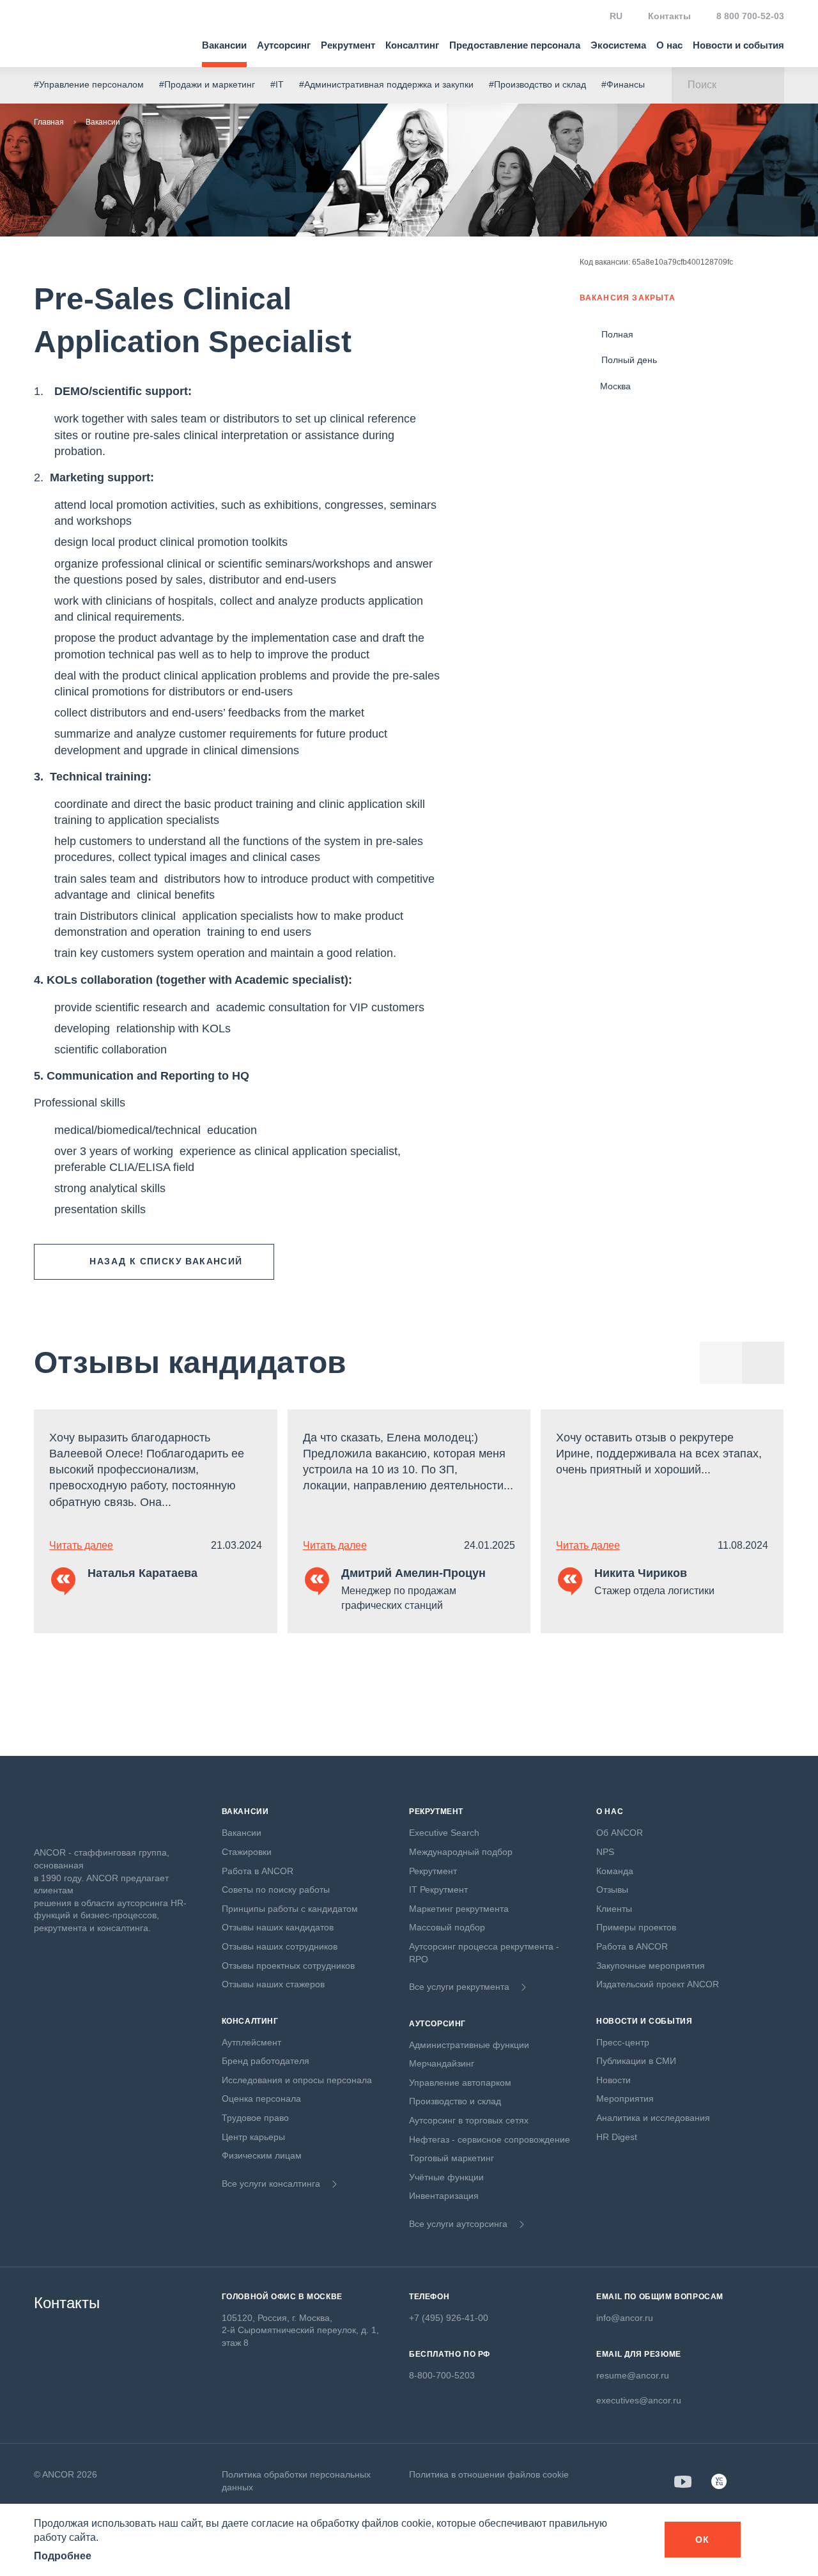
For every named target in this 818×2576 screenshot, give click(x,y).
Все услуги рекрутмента (459, 1987)
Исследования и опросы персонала (297, 2080)
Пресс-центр (623, 2042)
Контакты (669, 16)
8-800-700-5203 (442, 2375)
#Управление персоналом (89, 84)
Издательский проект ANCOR (658, 1984)
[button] (763, 1363)
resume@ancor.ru (633, 2375)
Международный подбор (461, 1852)
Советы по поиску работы (276, 1889)
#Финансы (623, 84)
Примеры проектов (636, 1927)
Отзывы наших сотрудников (280, 1946)
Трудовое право (255, 2118)
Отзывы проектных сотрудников (288, 1966)
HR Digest (617, 2137)
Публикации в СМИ (636, 2061)
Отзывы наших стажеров (273, 1984)
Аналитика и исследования (653, 2118)
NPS (605, 1852)
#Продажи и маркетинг (207, 84)
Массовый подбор (447, 1927)
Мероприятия (625, 2099)
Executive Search (444, 1833)
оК (703, 2540)
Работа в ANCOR (258, 1871)
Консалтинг (412, 45)
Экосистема (618, 45)
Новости (613, 2080)
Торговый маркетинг (451, 2158)
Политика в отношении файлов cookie (489, 2474)
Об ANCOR (620, 1833)
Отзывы (612, 1889)
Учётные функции (446, 2177)
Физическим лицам (262, 2155)
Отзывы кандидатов (190, 1362)
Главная (49, 122)
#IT (277, 84)
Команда (615, 1871)
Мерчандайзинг (442, 2063)
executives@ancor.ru (639, 2400)
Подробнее (63, 2556)
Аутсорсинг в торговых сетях (469, 2120)
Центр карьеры (253, 2137)
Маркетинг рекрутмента (459, 1909)
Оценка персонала (261, 2099)
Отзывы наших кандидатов (278, 1927)
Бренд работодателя (266, 2061)
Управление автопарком (460, 2083)
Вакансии (224, 45)
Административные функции (469, 2045)
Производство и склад (455, 2101)
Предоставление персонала (515, 45)
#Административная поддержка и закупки (386, 84)
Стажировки (247, 1852)
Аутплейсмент (251, 2042)
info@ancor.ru (625, 2318)
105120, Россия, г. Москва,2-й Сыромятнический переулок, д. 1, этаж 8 (300, 2330)
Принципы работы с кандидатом (290, 1909)
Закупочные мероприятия (651, 1966)
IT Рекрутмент (438, 1889)
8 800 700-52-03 (750, 16)
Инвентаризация (444, 2196)
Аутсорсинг (284, 45)
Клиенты (614, 1909)
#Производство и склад (537, 84)
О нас (669, 45)
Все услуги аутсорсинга (458, 2224)
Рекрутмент (348, 45)
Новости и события (738, 45)
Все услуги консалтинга (271, 2184)
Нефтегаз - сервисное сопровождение (490, 2139)
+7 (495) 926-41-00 (449, 2318)
